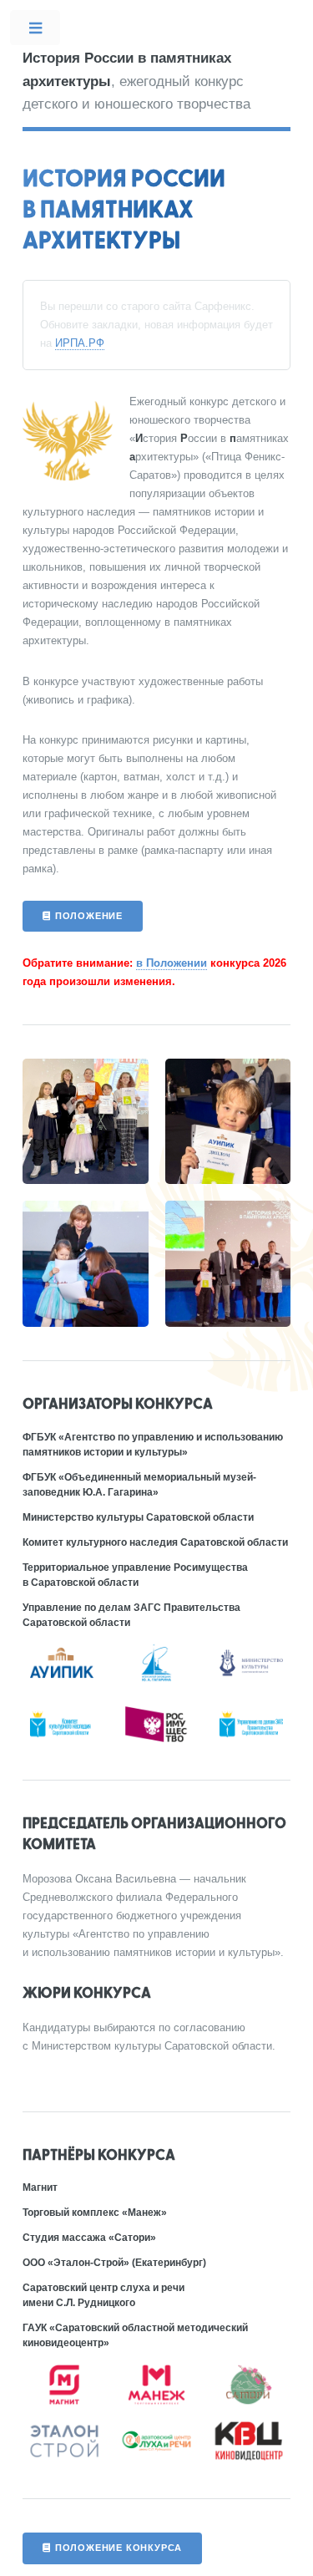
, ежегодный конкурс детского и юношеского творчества (136, 81)
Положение (89, 916)
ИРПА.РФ (80, 343)
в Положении (172, 963)
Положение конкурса (119, 2548)
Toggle (36, 31)
